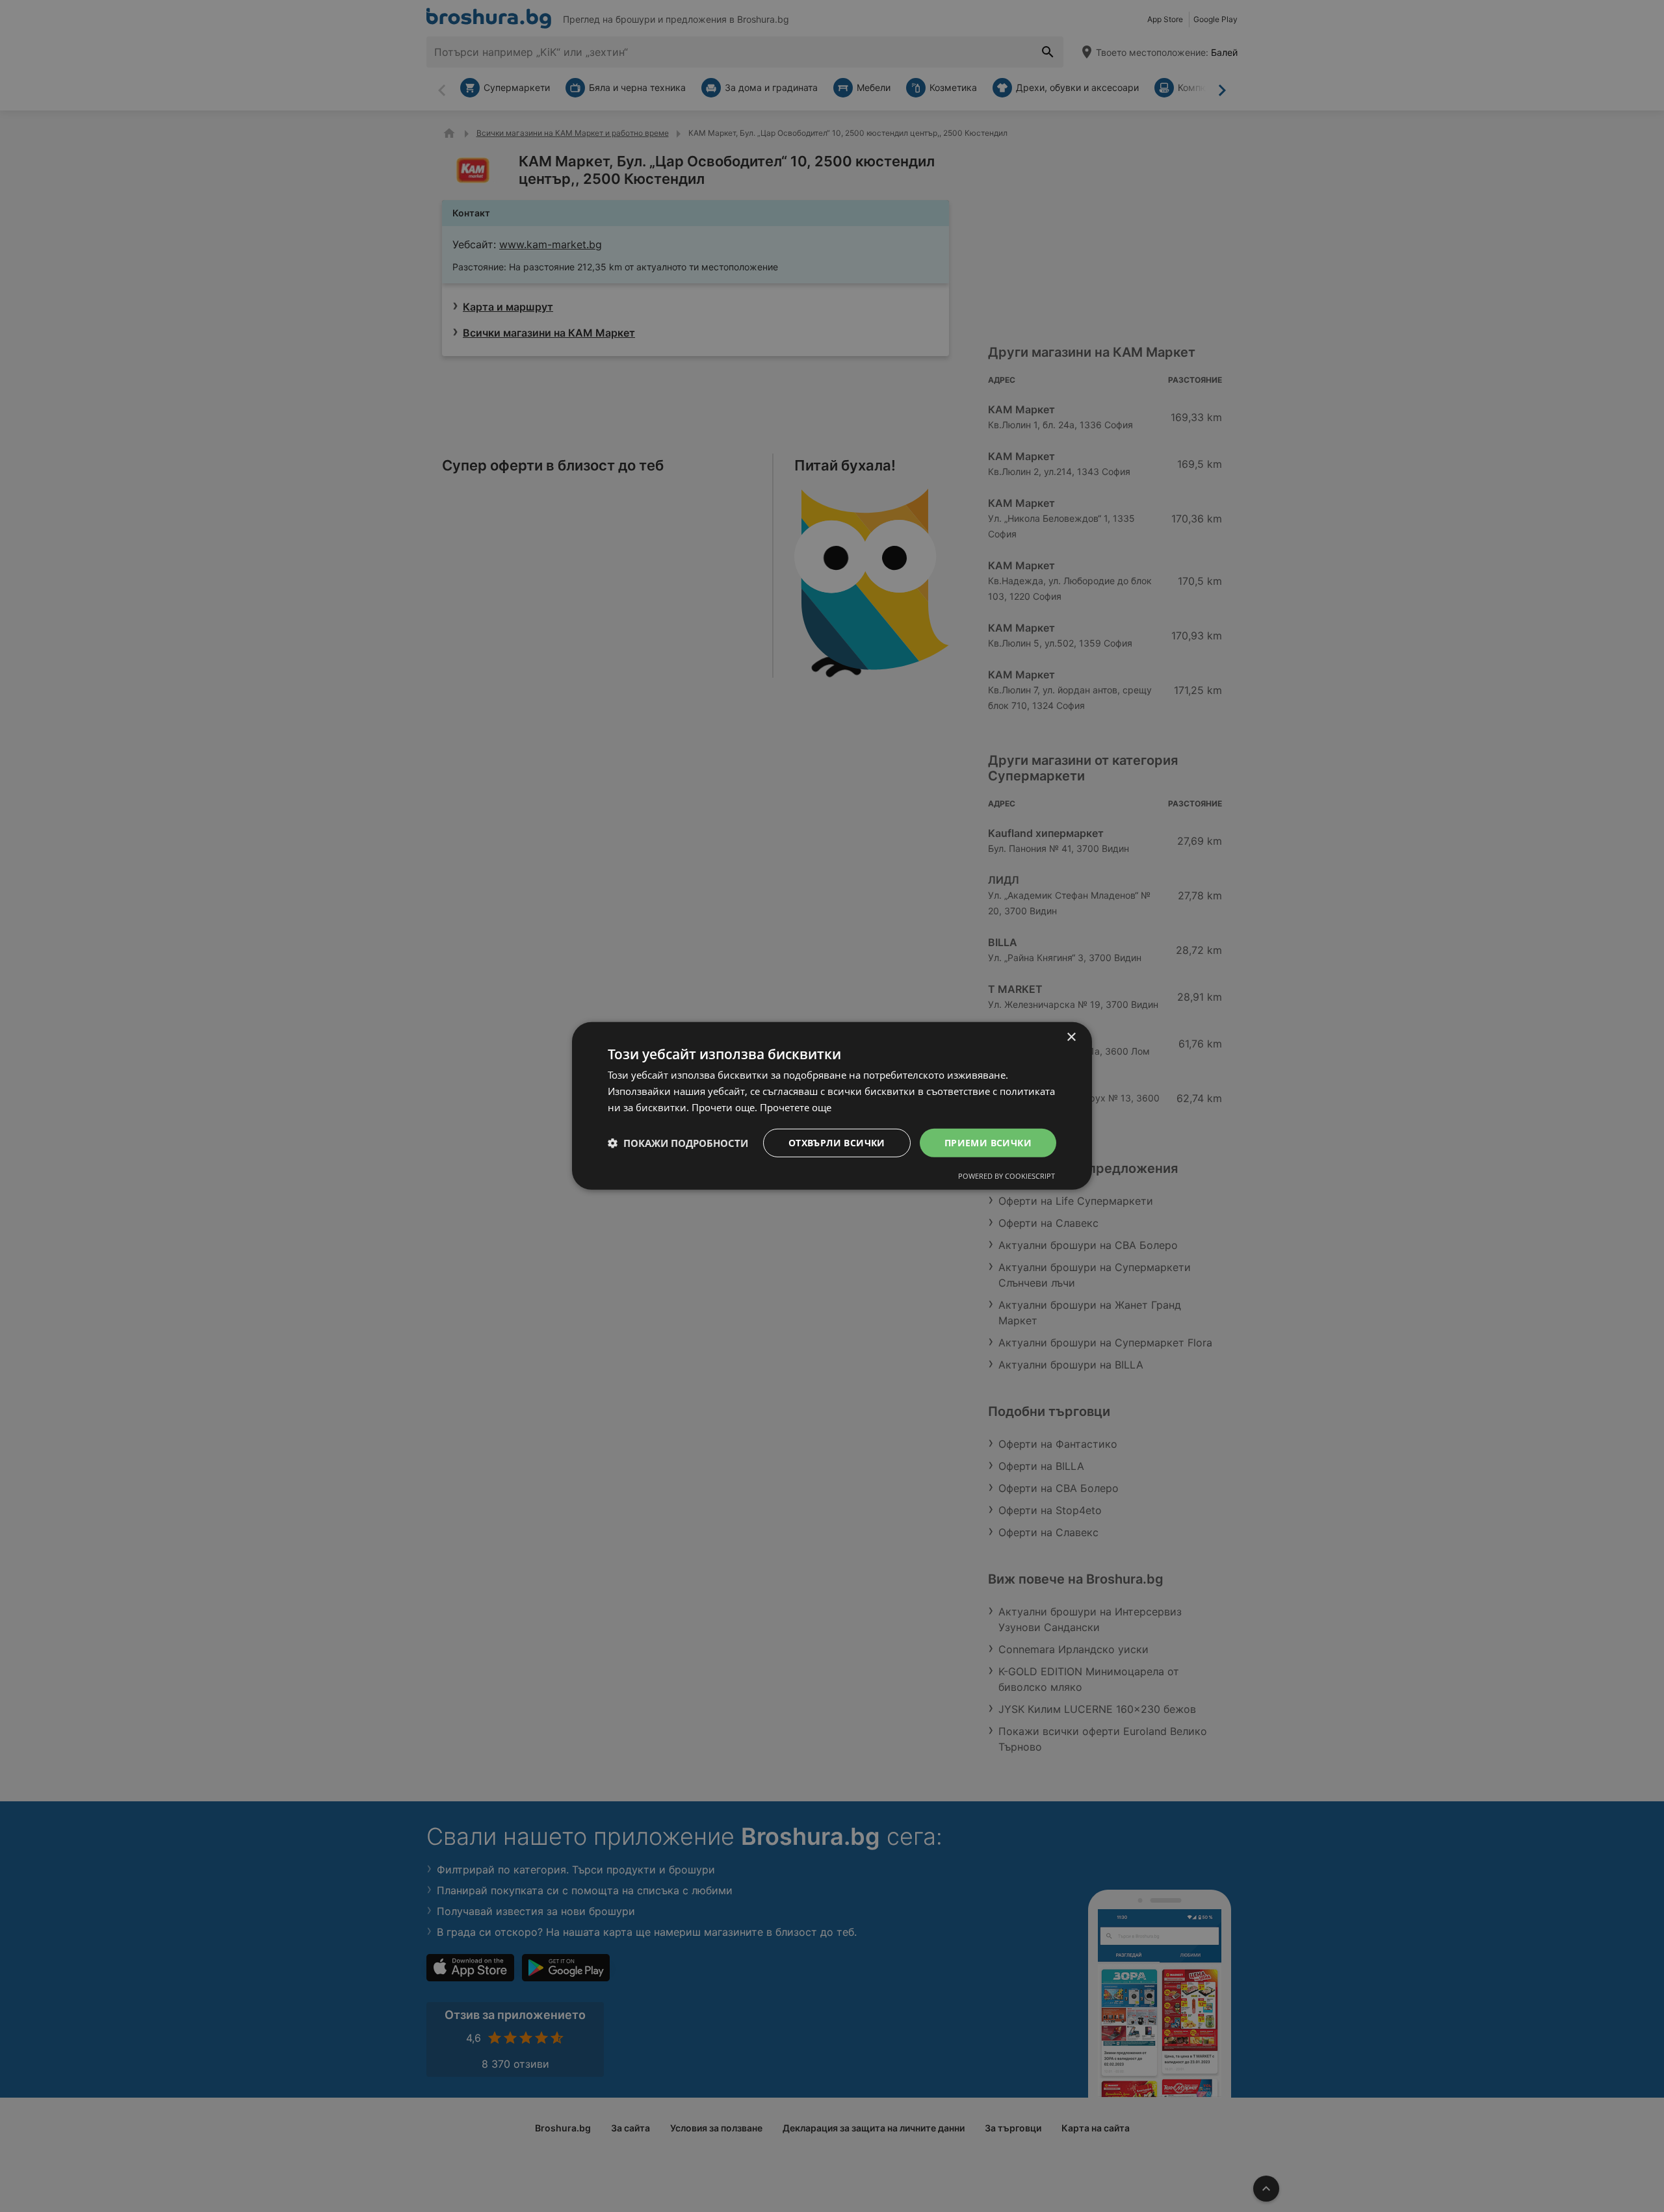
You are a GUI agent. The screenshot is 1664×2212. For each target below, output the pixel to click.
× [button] (1071, 1037)
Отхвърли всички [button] (837, 1142)
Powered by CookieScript (1007, 1176)
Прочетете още (796, 1107)
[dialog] (832, 1106)
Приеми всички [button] (988, 1142)
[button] (678, 1143)
